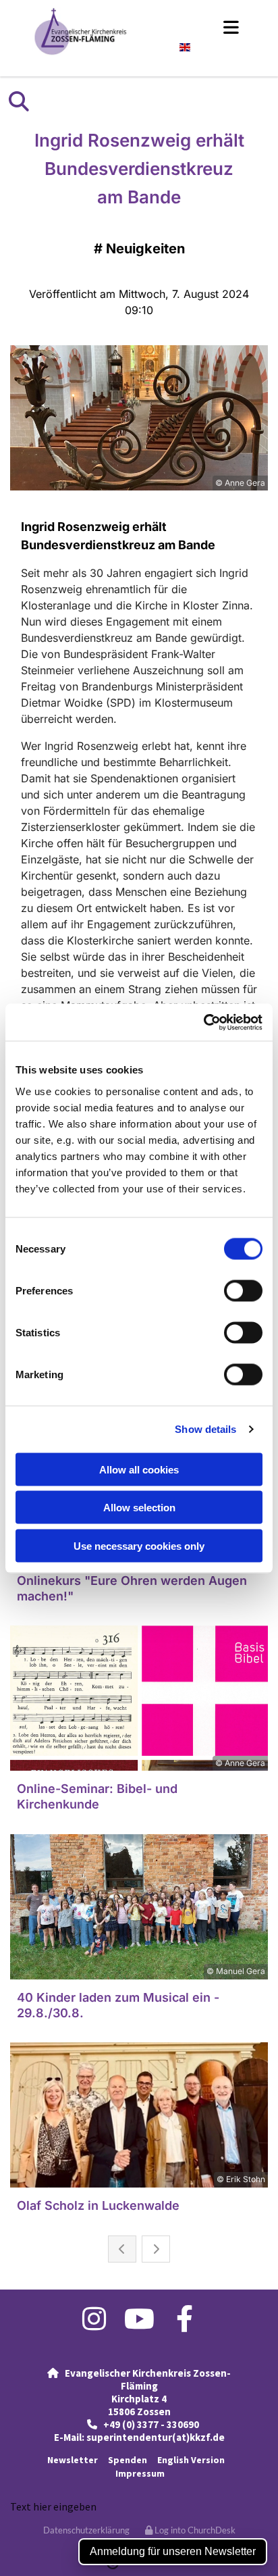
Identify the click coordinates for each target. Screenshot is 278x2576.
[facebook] (185, 2319)
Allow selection (139, 1508)
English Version (192, 2460)
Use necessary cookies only (139, 1545)
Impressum (140, 2473)
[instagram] (94, 2319)
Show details (205, 1429)
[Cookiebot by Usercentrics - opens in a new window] (203, 1022)
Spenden (128, 2460)
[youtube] (139, 2319)
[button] (198, 27)
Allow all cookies (139, 1469)
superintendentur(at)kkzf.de (156, 2437)
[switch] (243, 1290)
